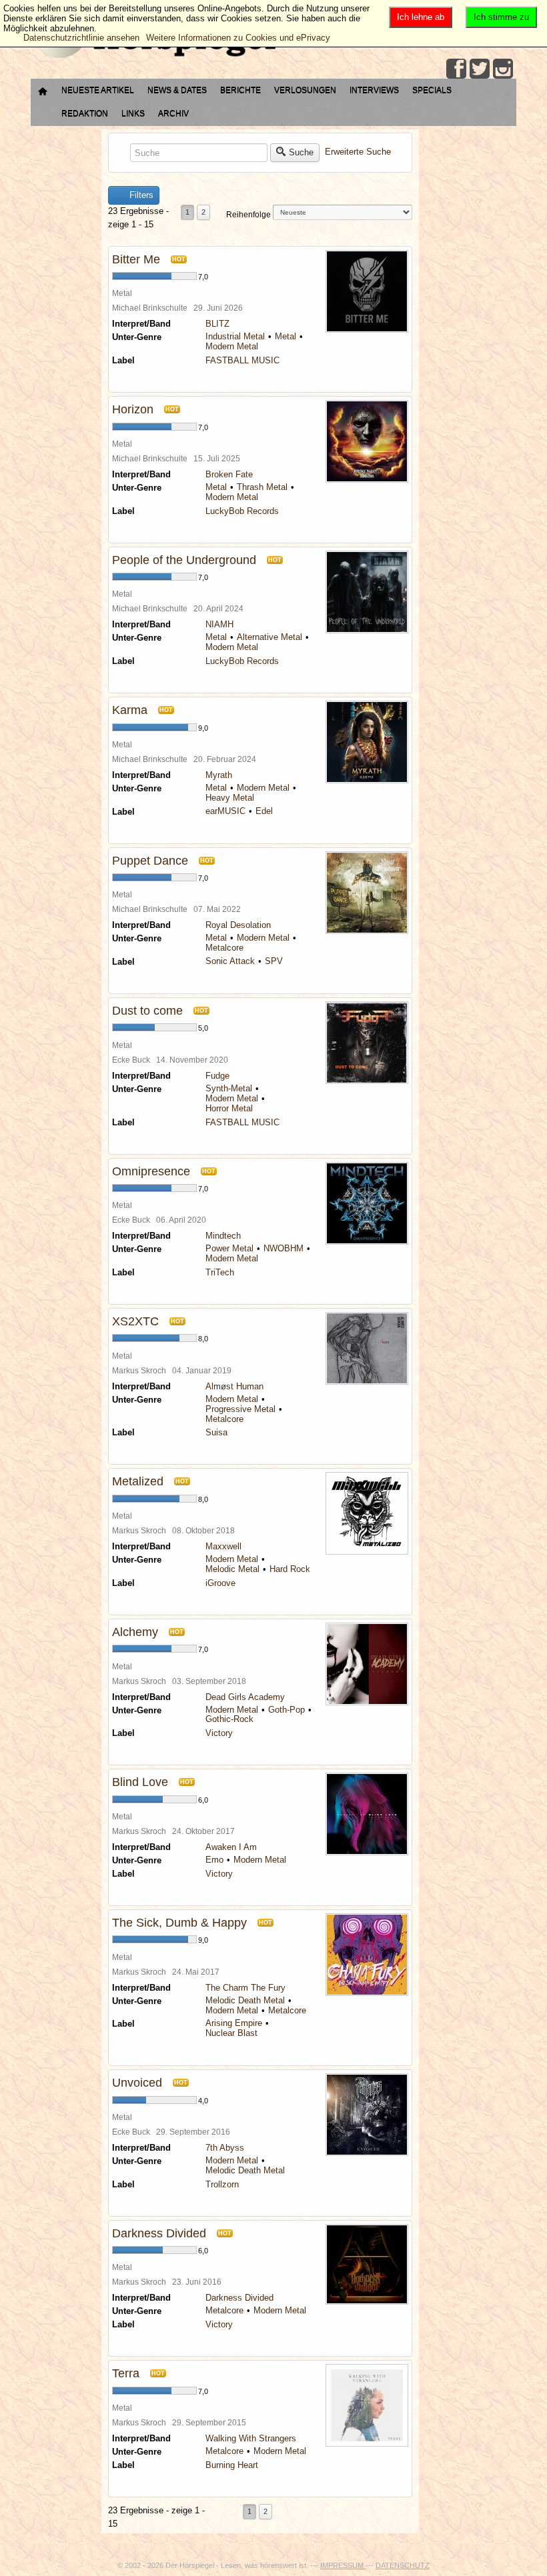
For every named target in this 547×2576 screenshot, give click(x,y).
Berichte (240, 90)
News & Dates (177, 90)
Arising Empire (234, 2023)
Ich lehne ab (421, 17)
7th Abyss (225, 2148)
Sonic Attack (230, 961)
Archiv (173, 113)
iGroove (220, 1583)
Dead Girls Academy (245, 1697)
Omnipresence (151, 1171)
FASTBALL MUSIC (242, 360)
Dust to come (147, 1011)
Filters (140, 195)
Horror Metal (229, 1108)
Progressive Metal (240, 1409)
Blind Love (140, 1782)
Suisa (216, 1432)
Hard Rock (290, 1569)
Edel (264, 811)
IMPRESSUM (343, 2565)
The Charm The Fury (245, 1988)
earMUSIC (225, 811)
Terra (126, 2373)
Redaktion (85, 113)
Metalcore (224, 948)
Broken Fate (229, 474)
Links (133, 113)
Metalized (138, 1481)
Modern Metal (232, 346)
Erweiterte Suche (358, 152)
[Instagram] (503, 69)
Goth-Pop (287, 1710)
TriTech (220, 1272)
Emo (214, 1860)
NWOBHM (284, 1248)
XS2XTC (135, 1321)
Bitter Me (136, 259)
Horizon (133, 409)
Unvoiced (137, 2083)
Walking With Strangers (251, 2438)
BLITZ (217, 324)
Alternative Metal (269, 637)
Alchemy (135, 1632)
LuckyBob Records (242, 511)
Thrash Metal (262, 487)
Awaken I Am (231, 1847)
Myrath (219, 775)
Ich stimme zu (501, 17)
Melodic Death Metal (245, 2000)
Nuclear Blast (231, 2033)
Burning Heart (232, 2465)
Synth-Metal (229, 1088)
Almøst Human (234, 1386)
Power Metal (229, 1248)
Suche (301, 152)
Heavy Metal (230, 798)
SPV (274, 961)
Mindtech (223, 1236)
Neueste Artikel (98, 90)
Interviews (374, 90)
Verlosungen (305, 90)
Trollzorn (222, 2184)
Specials (432, 90)
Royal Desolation (238, 925)
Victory (219, 1733)
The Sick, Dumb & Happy (179, 1923)
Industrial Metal (235, 336)
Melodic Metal (232, 1569)
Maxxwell (223, 1546)
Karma (130, 710)
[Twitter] (480, 69)
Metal (286, 336)
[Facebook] (456, 69)
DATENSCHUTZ (403, 2565)
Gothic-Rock (229, 1719)
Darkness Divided (159, 2233)
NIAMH (219, 624)
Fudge (217, 1076)
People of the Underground (184, 560)
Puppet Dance (150, 861)
